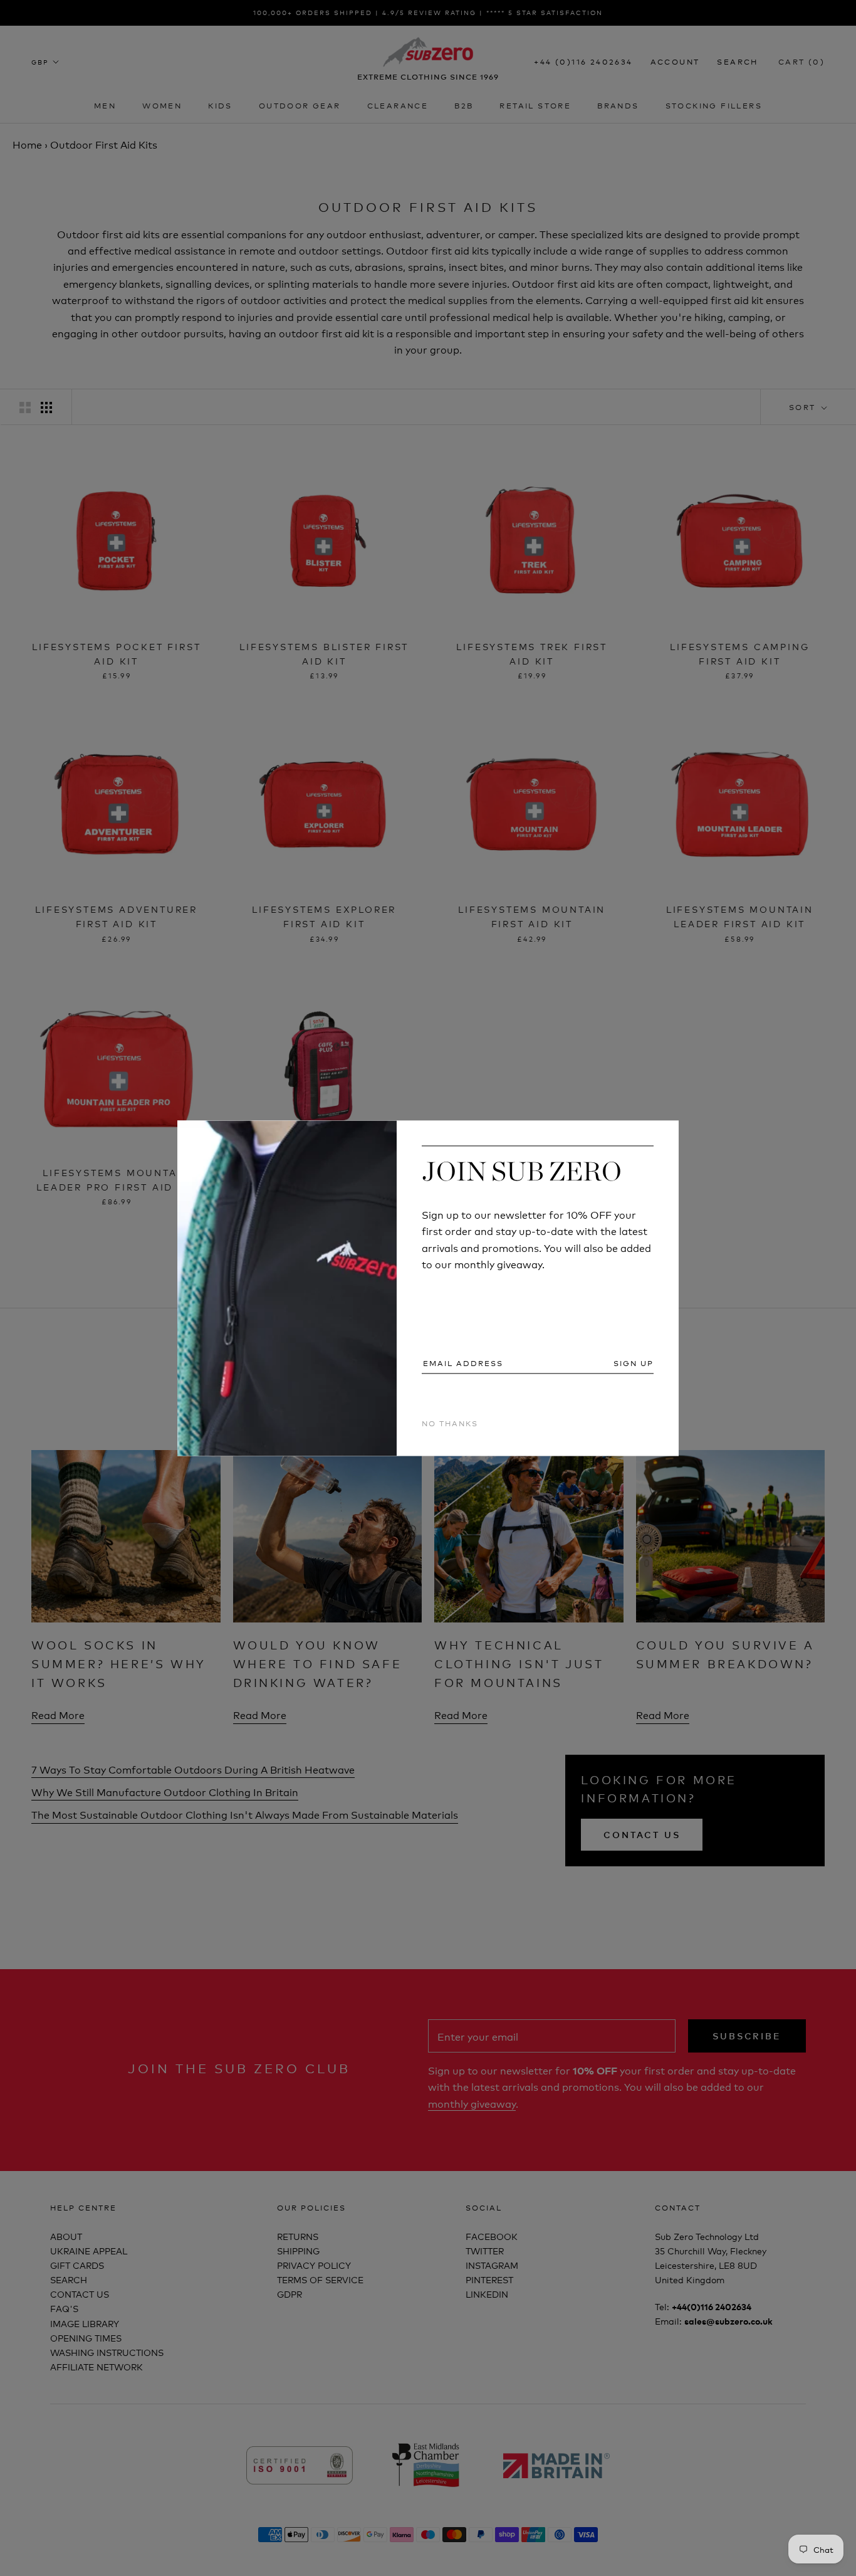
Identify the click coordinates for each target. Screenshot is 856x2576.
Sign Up (634, 1364)
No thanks (450, 1423)
